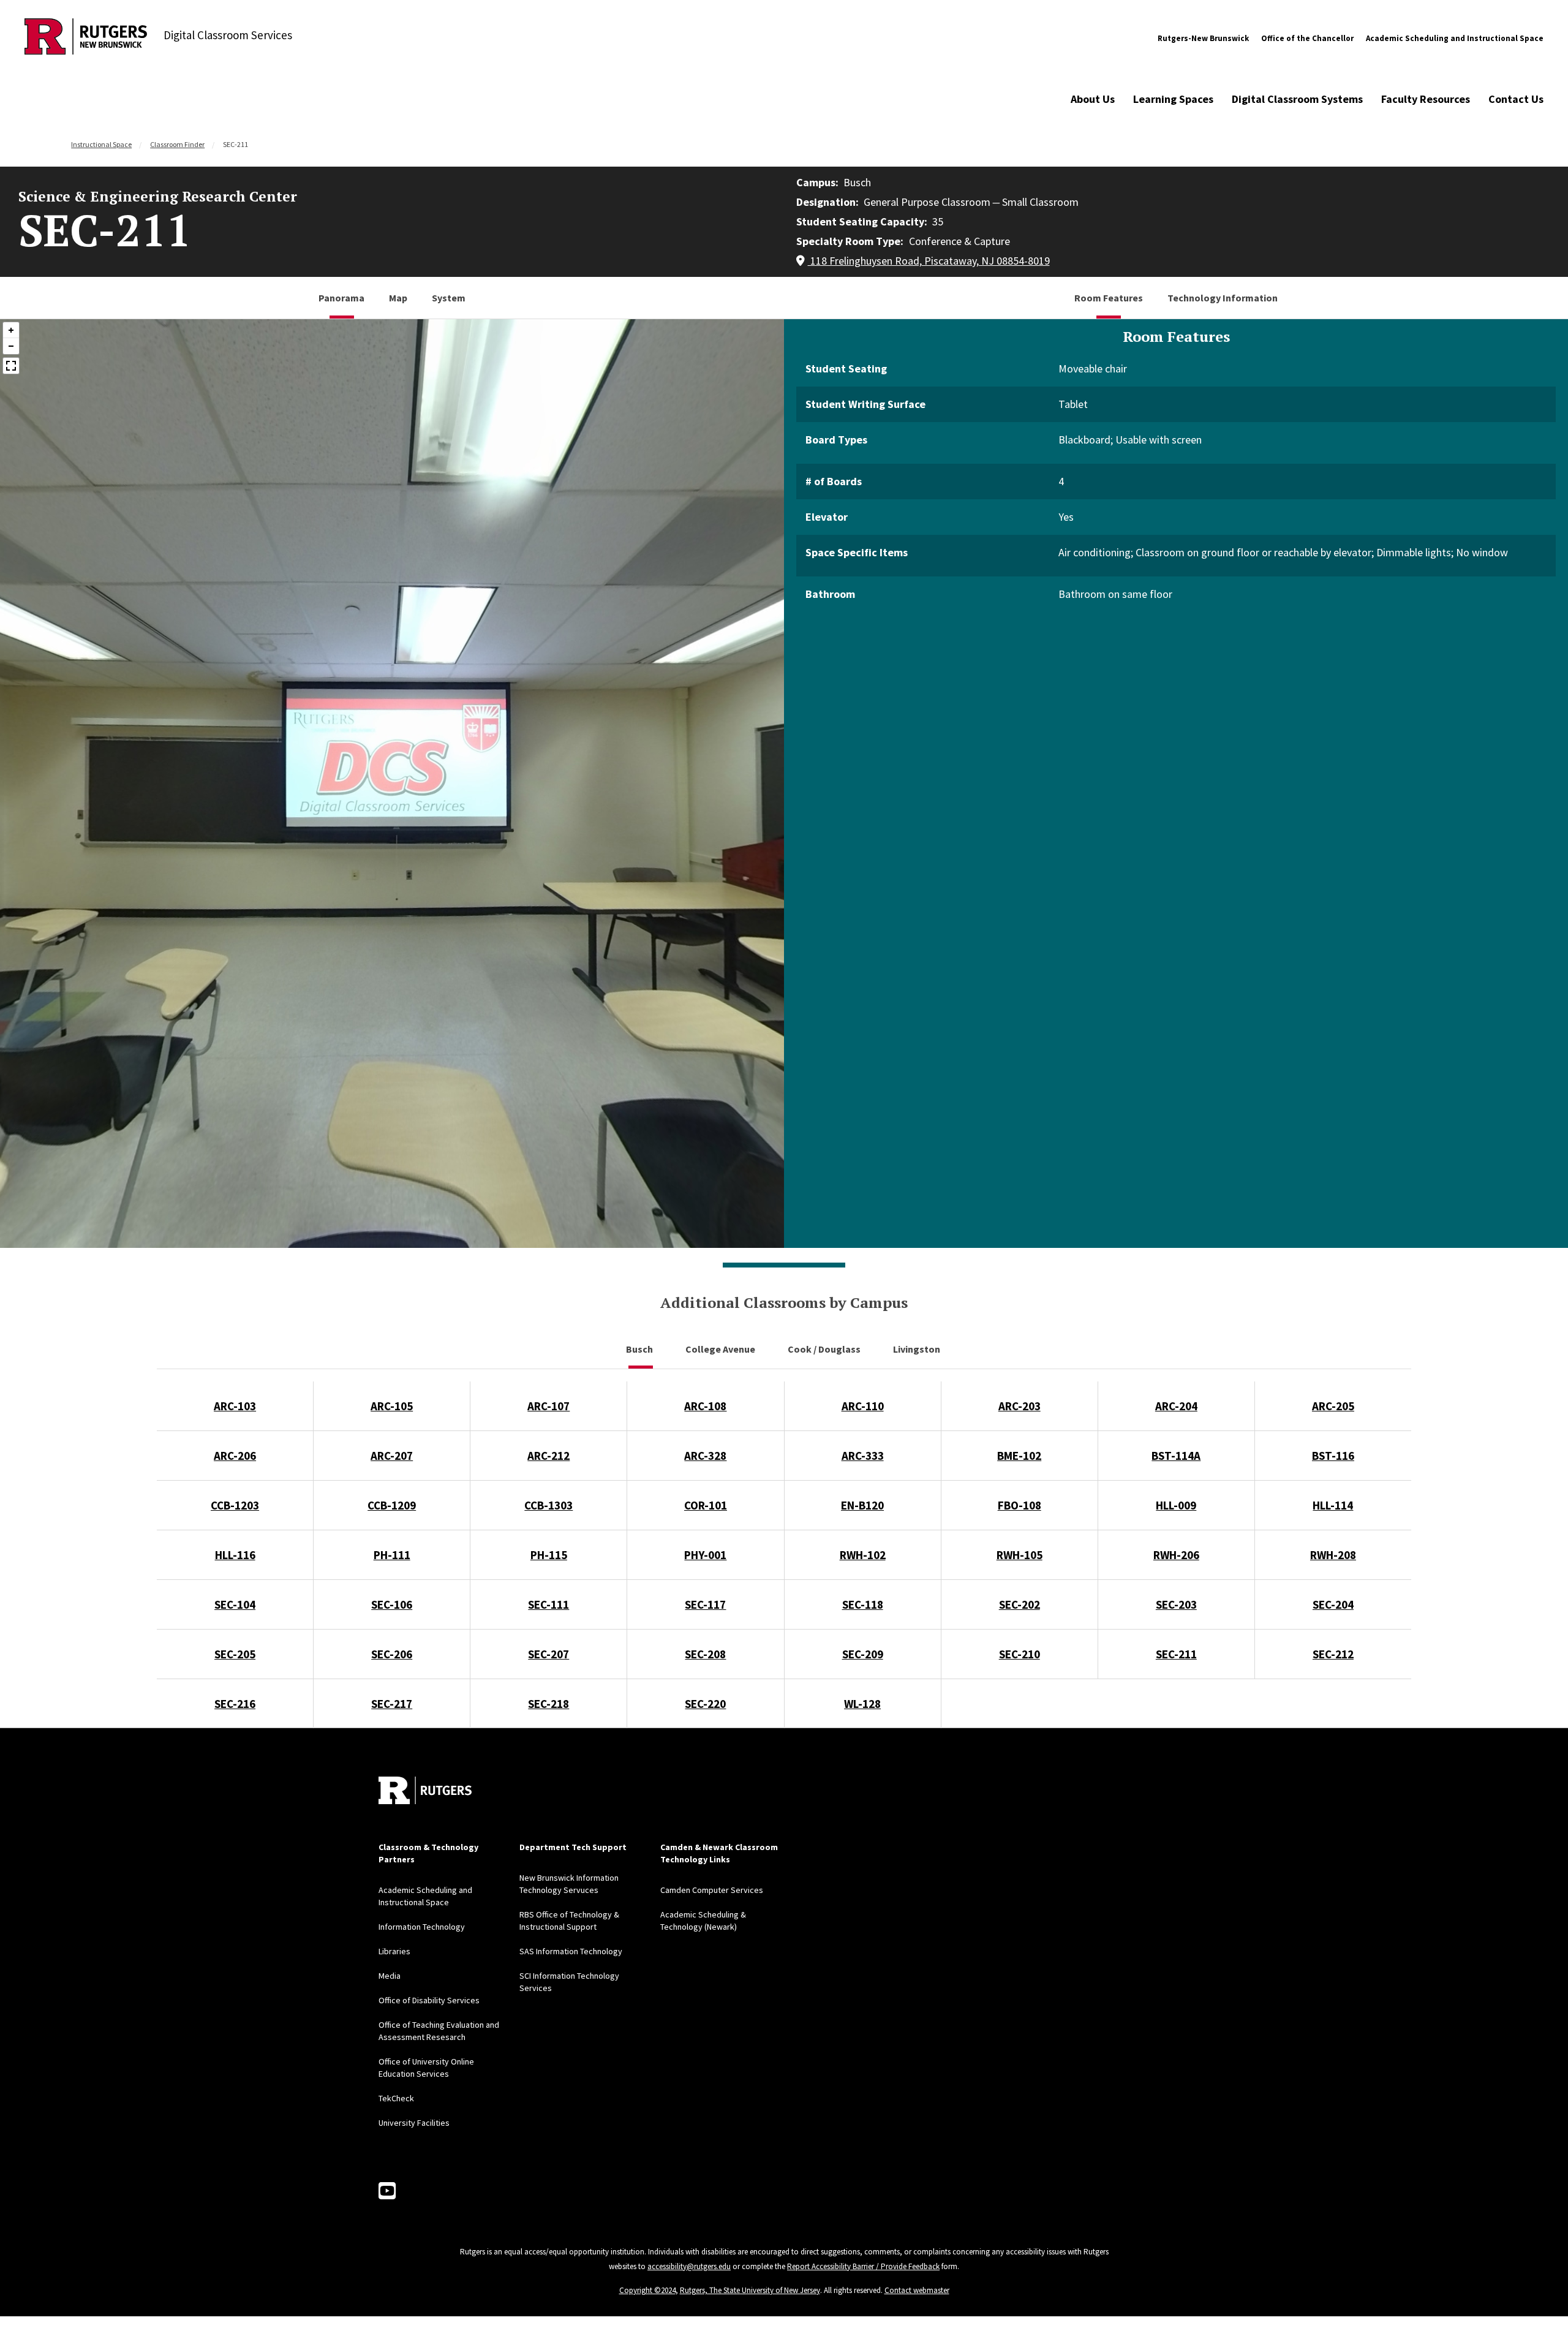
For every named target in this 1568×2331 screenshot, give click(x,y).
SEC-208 (705, 1654)
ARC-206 (235, 1456)
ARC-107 (548, 1406)
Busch (640, 1349)
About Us (1093, 99)
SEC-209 (863, 1654)
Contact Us (1516, 99)
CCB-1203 (235, 1505)
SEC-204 (1333, 1604)
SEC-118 (863, 1604)
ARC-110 (863, 1406)
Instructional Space (101, 144)
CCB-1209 (392, 1505)
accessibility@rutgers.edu (689, 2266)
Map (398, 298)
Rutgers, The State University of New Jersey (750, 2290)
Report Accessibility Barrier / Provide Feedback (863, 2266)
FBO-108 (1020, 1505)
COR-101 (706, 1505)
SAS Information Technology (571, 1951)
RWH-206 (1176, 1555)
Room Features (1109, 298)
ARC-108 (705, 1406)
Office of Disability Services (429, 2000)
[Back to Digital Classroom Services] (86, 38)
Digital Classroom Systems (1297, 99)
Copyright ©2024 (647, 2290)
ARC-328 (705, 1456)
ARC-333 (863, 1456)
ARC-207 (392, 1456)
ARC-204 (1176, 1406)
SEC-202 (1020, 1604)
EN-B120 (862, 1505)
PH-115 (549, 1555)
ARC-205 (1333, 1406)
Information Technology (422, 1927)
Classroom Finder (177, 144)
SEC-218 (548, 1704)
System (449, 298)
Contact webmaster (917, 2290)
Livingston (918, 1349)
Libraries (394, 1951)
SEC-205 (235, 1654)
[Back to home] (425, 1790)
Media (390, 1976)
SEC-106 (392, 1604)
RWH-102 (863, 1555)
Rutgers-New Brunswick (1203, 38)
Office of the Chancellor (1307, 38)
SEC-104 (235, 1604)
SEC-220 (705, 1704)
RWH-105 (1020, 1555)
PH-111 (392, 1555)
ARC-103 (235, 1406)
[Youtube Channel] (387, 2191)
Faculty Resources (1426, 99)
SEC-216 (235, 1704)
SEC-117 (705, 1604)
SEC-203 (1176, 1604)
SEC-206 (392, 1654)
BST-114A (1176, 1456)
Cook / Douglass (825, 1349)
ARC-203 (1020, 1406)
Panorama (341, 298)
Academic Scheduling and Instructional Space (1455, 38)
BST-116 (1333, 1456)
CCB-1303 (548, 1505)
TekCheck (396, 2098)
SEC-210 (1020, 1654)
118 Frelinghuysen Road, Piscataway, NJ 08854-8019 (929, 261)
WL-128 (862, 1704)
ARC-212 (548, 1456)
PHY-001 (705, 1555)
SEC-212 (1333, 1654)
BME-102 (1019, 1456)
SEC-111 (548, 1604)
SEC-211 (1176, 1654)
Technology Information (1223, 298)
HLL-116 (235, 1555)
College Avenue (721, 1349)
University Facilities (414, 2123)
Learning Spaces (1173, 99)
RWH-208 (1333, 1555)
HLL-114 (1333, 1505)
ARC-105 (392, 1406)
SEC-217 (392, 1704)
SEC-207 (548, 1654)
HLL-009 (1176, 1505)
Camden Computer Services (712, 1890)
